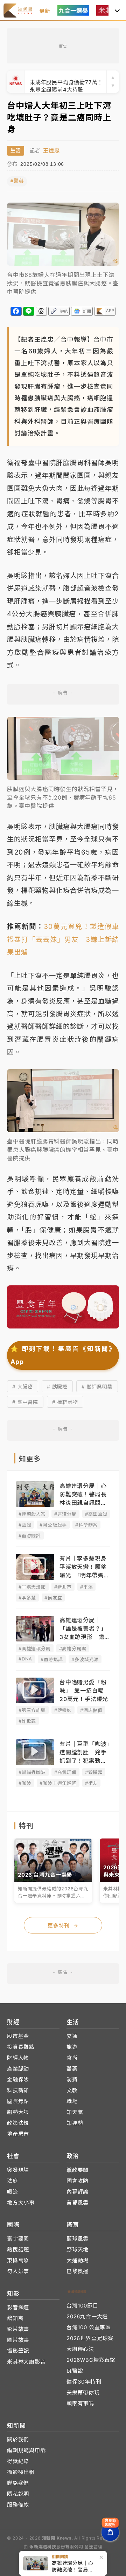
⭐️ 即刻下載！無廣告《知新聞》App (63, 1355)
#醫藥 (17, 181)
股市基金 (18, 2036)
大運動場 (78, 2260)
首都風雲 (78, 2203)
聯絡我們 (18, 2483)
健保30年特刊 (84, 2382)
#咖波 (25, 1783)
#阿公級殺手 (53, 1525)
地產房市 (18, 2134)
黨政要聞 (78, 2170)
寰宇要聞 (18, 2239)
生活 (16, 151)
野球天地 (78, 2249)
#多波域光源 (85, 1659)
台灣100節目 (82, 2306)
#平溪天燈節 (32, 1587)
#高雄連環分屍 (35, 1649)
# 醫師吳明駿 (97, 1386)
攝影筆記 (18, 2351)
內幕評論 (78, 2192)
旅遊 (72, 2047)
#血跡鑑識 (30, 1536)
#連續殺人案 (32, 1514)
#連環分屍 (65, 1514)
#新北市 (63, 1587)
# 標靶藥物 (65, 1402)
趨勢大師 (18, 2112)
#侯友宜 (53, 1598)
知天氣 (75, 2112)
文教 (72, 2090)
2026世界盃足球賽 (90, 2338)
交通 (72, 2036)
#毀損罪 (94, 1772)
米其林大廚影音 (26, 2362)
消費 (72, 2079)
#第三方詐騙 (32, 1710)
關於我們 (18, 2439)
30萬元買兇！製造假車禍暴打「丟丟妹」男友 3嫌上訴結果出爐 (63, 939)
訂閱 (87, 311)
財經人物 (18, 2058)
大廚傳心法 (80, 2349)
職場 (72, 2101)
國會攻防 (78, 2181)
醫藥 (72, 2069)
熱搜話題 (18, 2249)
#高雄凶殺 (96, 1514)
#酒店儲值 (91, 1710)
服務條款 (18, 2505)
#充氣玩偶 (65, 1772)
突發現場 (18, 2170)
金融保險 (18, 2079)
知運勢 (75, 2123)
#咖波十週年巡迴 (58, 1783)
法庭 (13, 2181)
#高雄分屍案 (73, 1649)
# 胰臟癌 (57, 1386)
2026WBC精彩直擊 (91, 2360)
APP (110, 311)
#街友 (91, 1783)
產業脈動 (18, 2069)
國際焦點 (18, 2101)
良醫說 (75, 2371)
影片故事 (18, 2329)
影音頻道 (18, 2307)
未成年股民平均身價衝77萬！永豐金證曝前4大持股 (66, 82)
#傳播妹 (63, 1710)
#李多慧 (27, 1598)
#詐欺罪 (27, 1721)
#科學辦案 (86, 1525)
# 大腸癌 (23, 1386)
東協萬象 (18, 2260)
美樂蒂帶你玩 (83, 2393)
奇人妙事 (18, 2271)
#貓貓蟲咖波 (32, 1772)
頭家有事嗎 (80, 2403)
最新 (45, 11)
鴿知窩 (15, 2318)
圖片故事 (18, 2340)
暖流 (13, 2192)
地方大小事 (21, 2203)
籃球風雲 (78, 2239)
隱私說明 (18, 2494)
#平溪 (86, 1587)
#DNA (25, 1659)
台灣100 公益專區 (89, 2327)
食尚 (72, 2058)
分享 (16, 311)
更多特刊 (63, 1926)
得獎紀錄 (18, 2461)
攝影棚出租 (21, 2472)
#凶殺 (25, 1525)
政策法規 (18, 2123)
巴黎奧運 (78, 2271)
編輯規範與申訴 (26, 2450)
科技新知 (18, 2090)
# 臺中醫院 (25, 1402)
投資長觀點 (21, 2047)
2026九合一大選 (87, 2316)
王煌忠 (51, 151)
